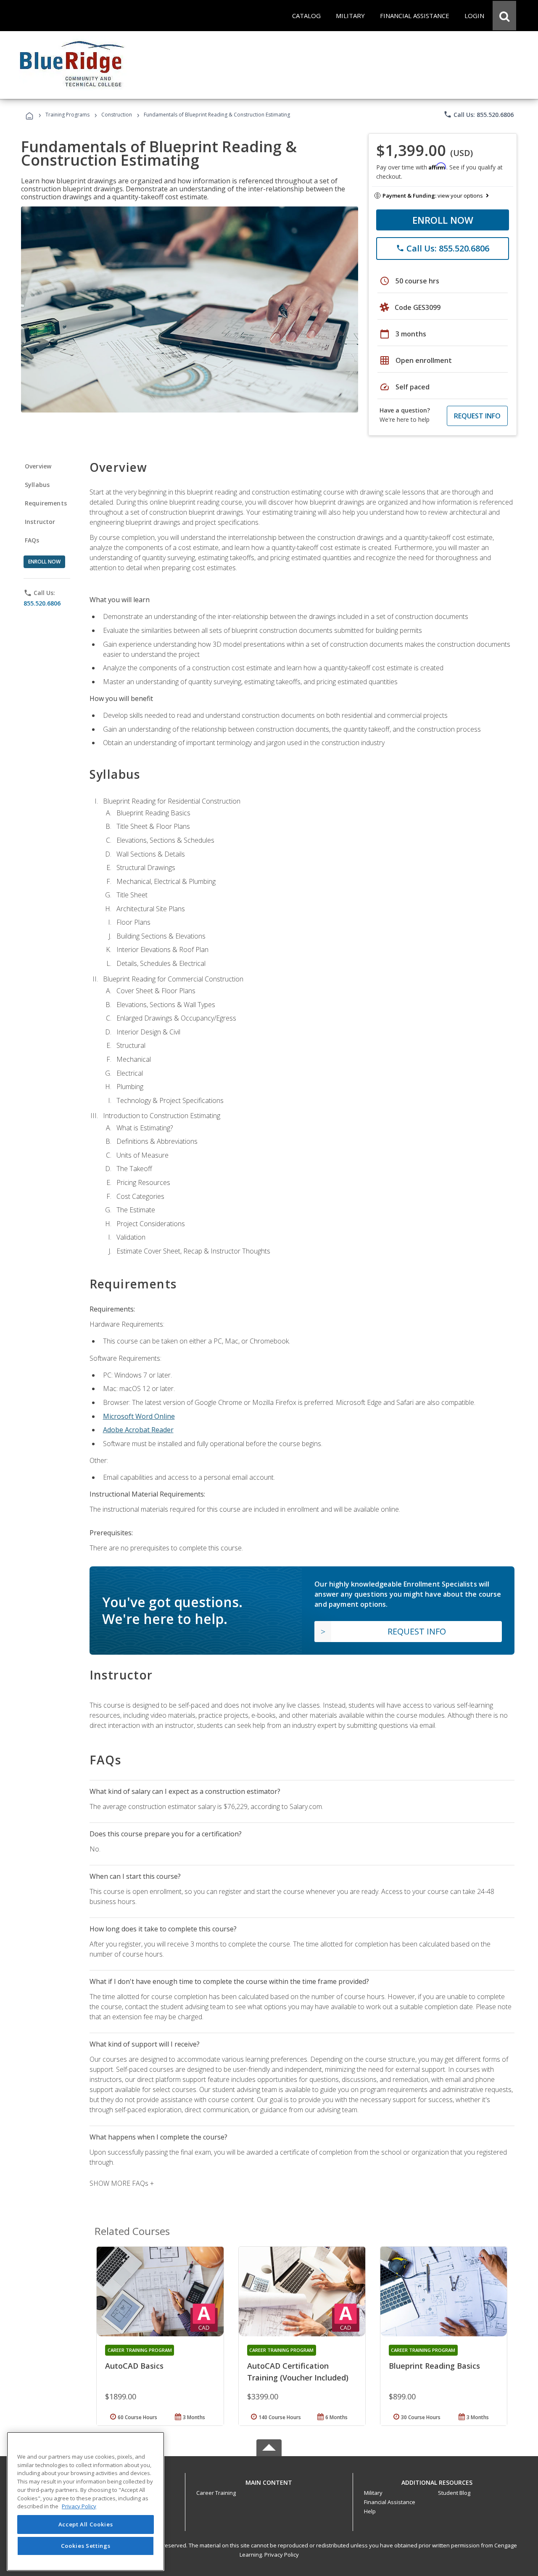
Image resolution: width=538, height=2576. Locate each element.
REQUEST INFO (477, 416)
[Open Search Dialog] (504, 16)
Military (373, 2493)
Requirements (46, 503)
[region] (86, 2501)
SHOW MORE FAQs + (122, 2183)
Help (370, 2511)
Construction (117, 115)
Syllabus (37, 485)
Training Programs (67, 115)
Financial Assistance (390, 2502)
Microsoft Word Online (139, 1416)
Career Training (216, 2493)
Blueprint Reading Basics (434, 2366)
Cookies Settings (86, 2546)
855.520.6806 (42, 603)
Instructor (40, 522)
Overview (38, 466)
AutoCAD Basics (134, 2366)
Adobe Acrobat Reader (138, 1430)
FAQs (32, 540)
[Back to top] (269, 2481)
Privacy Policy (282, 2555)
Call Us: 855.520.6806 (479, 114)
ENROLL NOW (443, 220)
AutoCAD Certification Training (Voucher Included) (298, 2372)
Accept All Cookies (86, 2524)
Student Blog (454, 2493)
